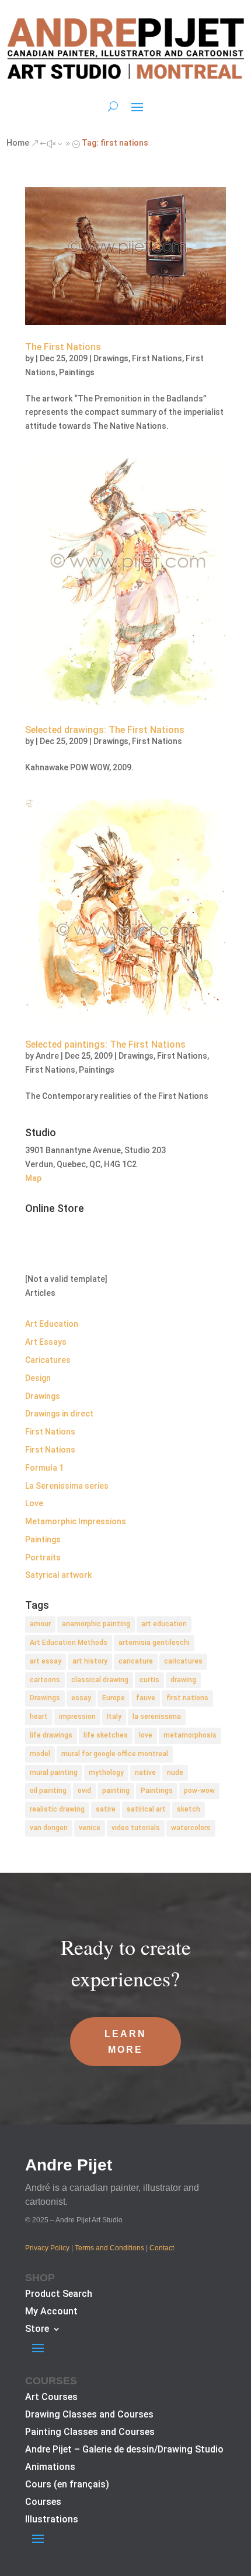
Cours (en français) (67, 2485)
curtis (149, 1680)
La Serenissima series (67, 1486)
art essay (46, 1661)
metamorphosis (190, 1735)
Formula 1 (44, 1468)
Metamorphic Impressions (76, 1521)
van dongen (49, 1828)
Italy (114, 1717)
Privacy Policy (47, 2248)
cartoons (45, 1680)
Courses (43, 2503)
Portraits (43, 1557)
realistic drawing (57, 1809)
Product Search (59, 2295)
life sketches (106, 1735)
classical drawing (100, 1680)
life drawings (51, 1735)
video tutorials (136, 1828)
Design (38, 1378)
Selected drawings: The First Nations (105, 730)
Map (33, 1178)
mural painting (54, 1772)
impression (77, 1717)
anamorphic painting (96, 1624)
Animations (50, 2468)
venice (90, 1828)
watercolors (191, 1828)
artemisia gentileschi (154, 1643)
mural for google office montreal (115, 1754)
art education (164, 1624)
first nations (187, 1698)
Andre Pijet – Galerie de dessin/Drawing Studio (124, 2450)
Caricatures (48, 1360)
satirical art (146, 1809)
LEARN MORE (125, 2042)
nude (175, 1772)
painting (116, 1791)
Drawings (111, 358)
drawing (183, 1680)
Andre (47, 1056)
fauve (146, 1698)
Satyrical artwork (58, 1575)
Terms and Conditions (109, 2248)
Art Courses (51, 2398)
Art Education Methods (69, 1643)
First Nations (157, 358)
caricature (136, 1661)
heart (39, 1717)
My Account (51, 2312)
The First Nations (63, 347)
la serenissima (157, 1717)
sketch (189, 1809)
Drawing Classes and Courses (89, 2415)
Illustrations (52, 2520)
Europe (114, 1698)
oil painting (48, 1791)
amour (40, 1624)
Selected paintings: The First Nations (105, 1044)
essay (81, 1698)
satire (106, 1809)
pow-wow (199, 1791)
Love (34, 1503)
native (145, 1772)
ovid (84, 1791)
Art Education (52, 1324)
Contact (162, 2248)
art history (90, 1661)
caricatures (183, 1661)
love (146, 1735)
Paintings (77, 372)
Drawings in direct (59, 1414)
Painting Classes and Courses (90, 2433)
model (40, 1754)
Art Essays (46, 1342)
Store (37, 2330)
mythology (106, 1772)
